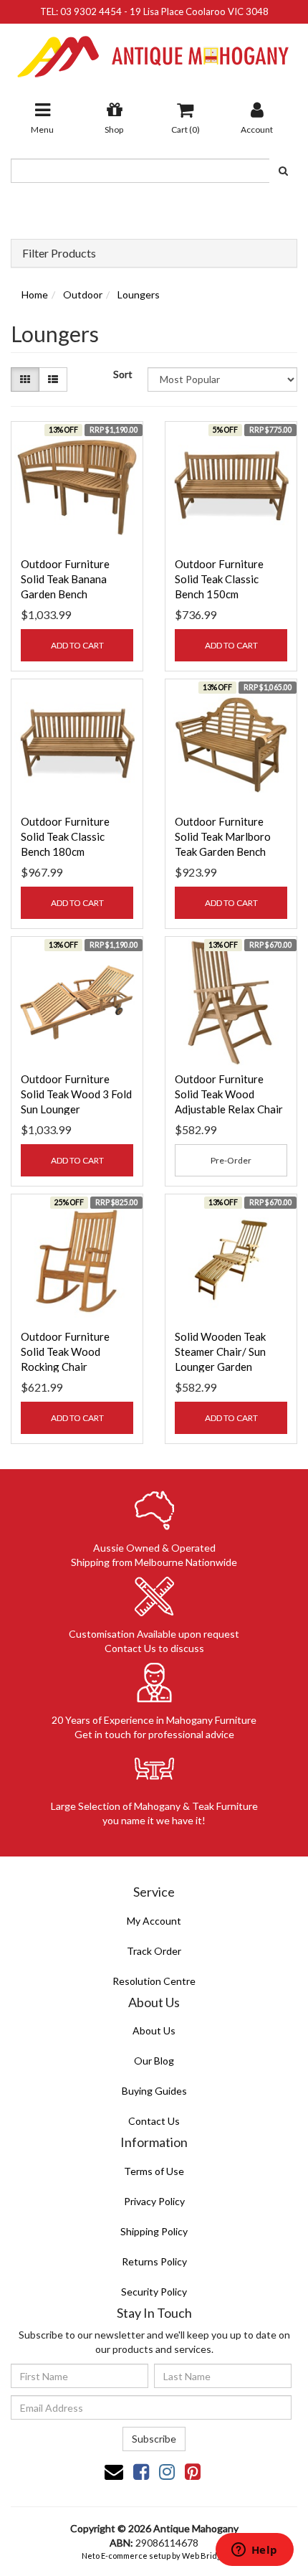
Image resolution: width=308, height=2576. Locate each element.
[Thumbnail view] (25, 379)
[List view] (53, 379)
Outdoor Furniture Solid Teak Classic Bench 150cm (219, 579)
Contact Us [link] (154, 2121)
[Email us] (114, 2471)
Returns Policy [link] (154, 2261)
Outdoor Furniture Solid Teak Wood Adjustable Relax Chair (229, 1094)
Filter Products (59, 253)
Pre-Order (231, 1160)
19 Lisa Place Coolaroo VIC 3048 (199, 11)
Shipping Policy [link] (154, 2231)
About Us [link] (154, 2030)
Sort (123, 374)
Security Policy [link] (154, 2292)
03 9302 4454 (91, 11)
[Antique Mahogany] (154, 51)
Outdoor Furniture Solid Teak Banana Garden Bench (65, 579)
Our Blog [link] (154, 2061)
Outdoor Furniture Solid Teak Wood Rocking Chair (65, 1351)
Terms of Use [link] (154, 2171)
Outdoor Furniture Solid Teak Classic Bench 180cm (65, 836)
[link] (141, 2471)
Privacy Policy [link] (154, 2201)
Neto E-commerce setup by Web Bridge (154, 2556)
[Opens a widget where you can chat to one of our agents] (254, 2551)
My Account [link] (154, 1921)
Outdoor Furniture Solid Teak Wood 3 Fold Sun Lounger (76, 1094)
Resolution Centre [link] (154, 1981)
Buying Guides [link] (154, 2091)
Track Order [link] (154, 1951)
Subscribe (154, 2439)
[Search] (283, 171)
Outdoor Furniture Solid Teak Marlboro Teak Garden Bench (223, 836)
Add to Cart (77, 645)
